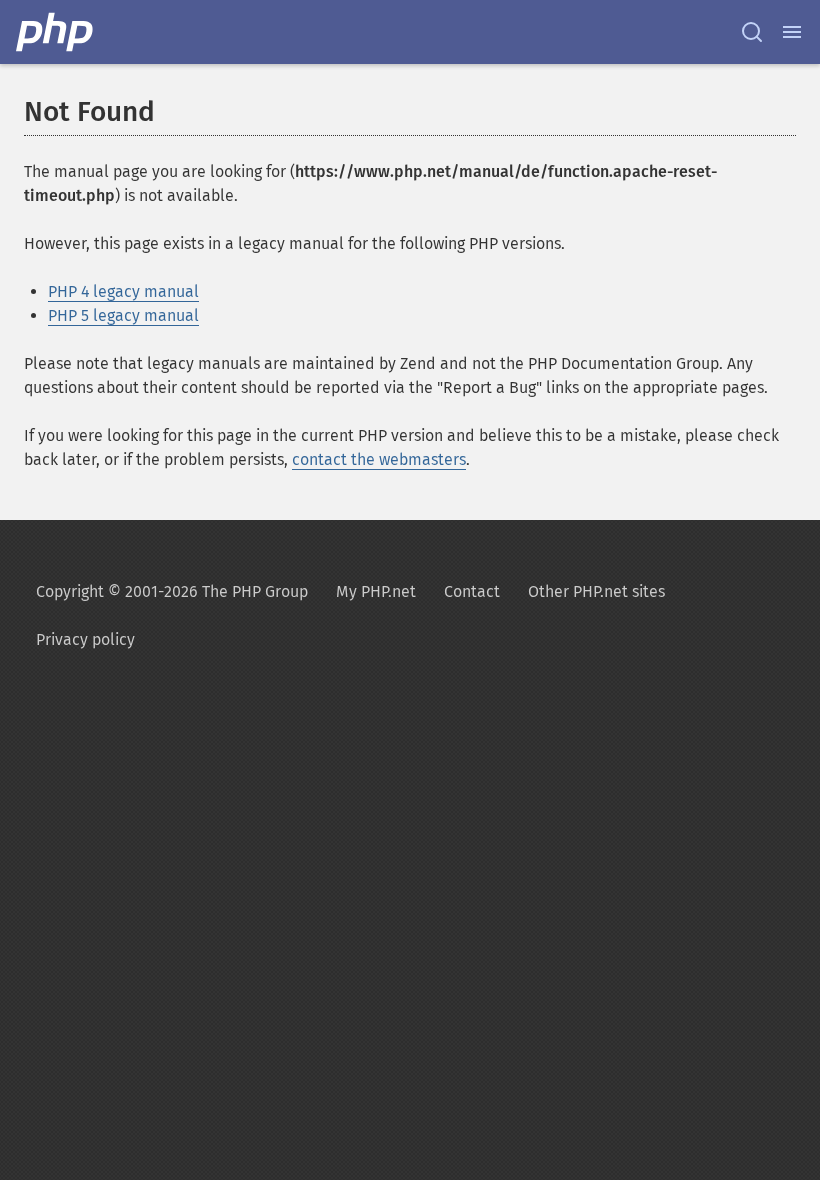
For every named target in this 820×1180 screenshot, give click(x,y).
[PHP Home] (56, 32)
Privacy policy (85, 639)
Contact (472, 591)
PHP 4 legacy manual (123, 291)
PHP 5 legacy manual (123, 315)
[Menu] (792, 32)
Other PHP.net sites (596, 591)
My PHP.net (376, 591)
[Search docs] (752, 32)
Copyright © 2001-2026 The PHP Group (172, 591)
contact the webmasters (379, 459)
